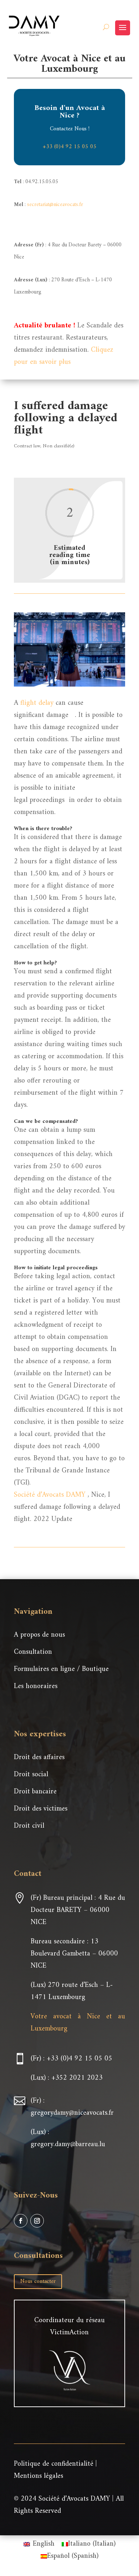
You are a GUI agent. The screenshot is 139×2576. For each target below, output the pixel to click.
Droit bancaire (35, 1792)
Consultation (33, 1652)
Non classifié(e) (59, 446)
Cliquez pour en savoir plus (64, 356)
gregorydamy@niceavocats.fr (72, 2113)
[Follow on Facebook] (21, 2221)
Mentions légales (38, 2476)
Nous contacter (38, 2281)
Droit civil (29, 1826)
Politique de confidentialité (54, 2464)
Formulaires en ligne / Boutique (61, 1669)
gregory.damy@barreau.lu (68, 2145)
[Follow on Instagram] (37, 2221)
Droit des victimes (41, 1809)
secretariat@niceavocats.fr (55, 205)
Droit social (31, 1775)
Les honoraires (36, 1686)
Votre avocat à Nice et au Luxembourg (78, 2023)
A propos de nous (39, 1635)
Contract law (27, 446)
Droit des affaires (39, 1757)
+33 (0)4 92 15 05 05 (70, 147)
